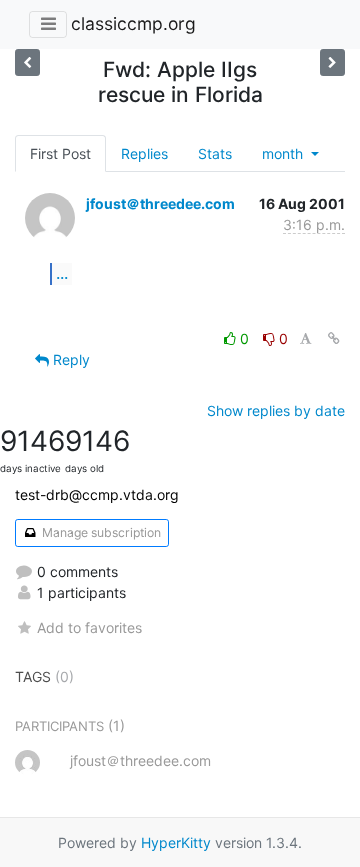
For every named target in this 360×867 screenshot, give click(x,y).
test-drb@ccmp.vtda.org (97, 494)
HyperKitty (176, 842)
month (284, 153)
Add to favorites (89, 627)
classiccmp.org (133, 23)
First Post (60, 153)
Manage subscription (100, 532)
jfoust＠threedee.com (160, 203)
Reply (69, 359)
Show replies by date (276, 410)
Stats (215, 153)
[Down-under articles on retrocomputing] (332, 62)
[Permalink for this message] (334, 338)
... (62, 273)
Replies (144, 153)
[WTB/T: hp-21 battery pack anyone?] (27, 62)
